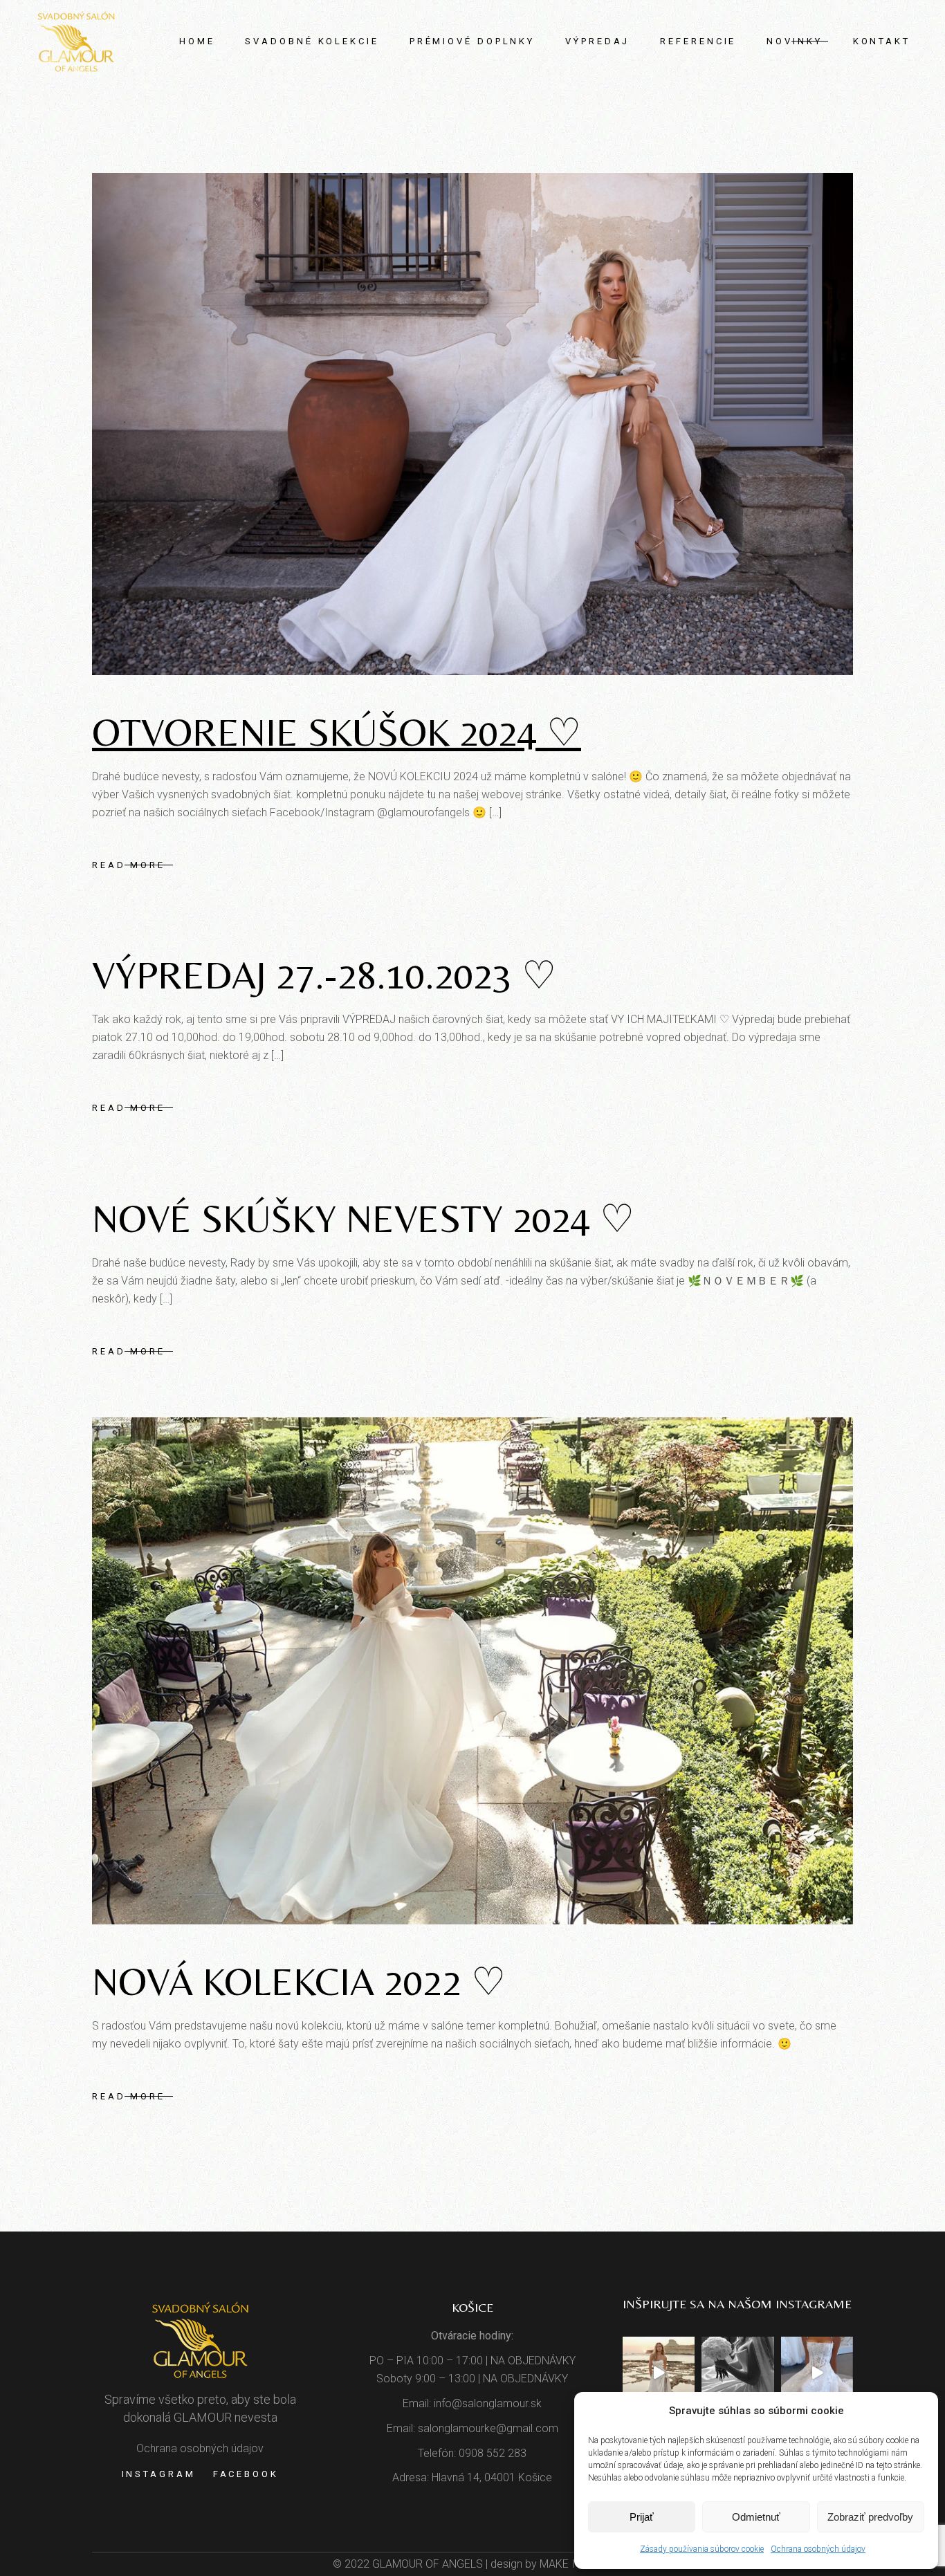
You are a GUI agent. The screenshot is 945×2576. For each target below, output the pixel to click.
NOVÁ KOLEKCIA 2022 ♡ (299, 1981)
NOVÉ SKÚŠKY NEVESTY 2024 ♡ (363, 1218)
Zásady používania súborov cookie (702, 2549)
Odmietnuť (756, 2517)
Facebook (246, 2474)
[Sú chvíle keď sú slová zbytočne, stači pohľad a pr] (737, 2373)
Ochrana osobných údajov (818, 2549)
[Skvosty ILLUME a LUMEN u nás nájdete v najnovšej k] (817, 2373)
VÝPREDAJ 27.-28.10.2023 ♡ (324, 975)
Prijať (642, 2517)
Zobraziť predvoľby (870, 2517)
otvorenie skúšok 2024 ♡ (337, 732)
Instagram (159, 2474)
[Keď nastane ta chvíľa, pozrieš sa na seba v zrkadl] (659, 2373)
